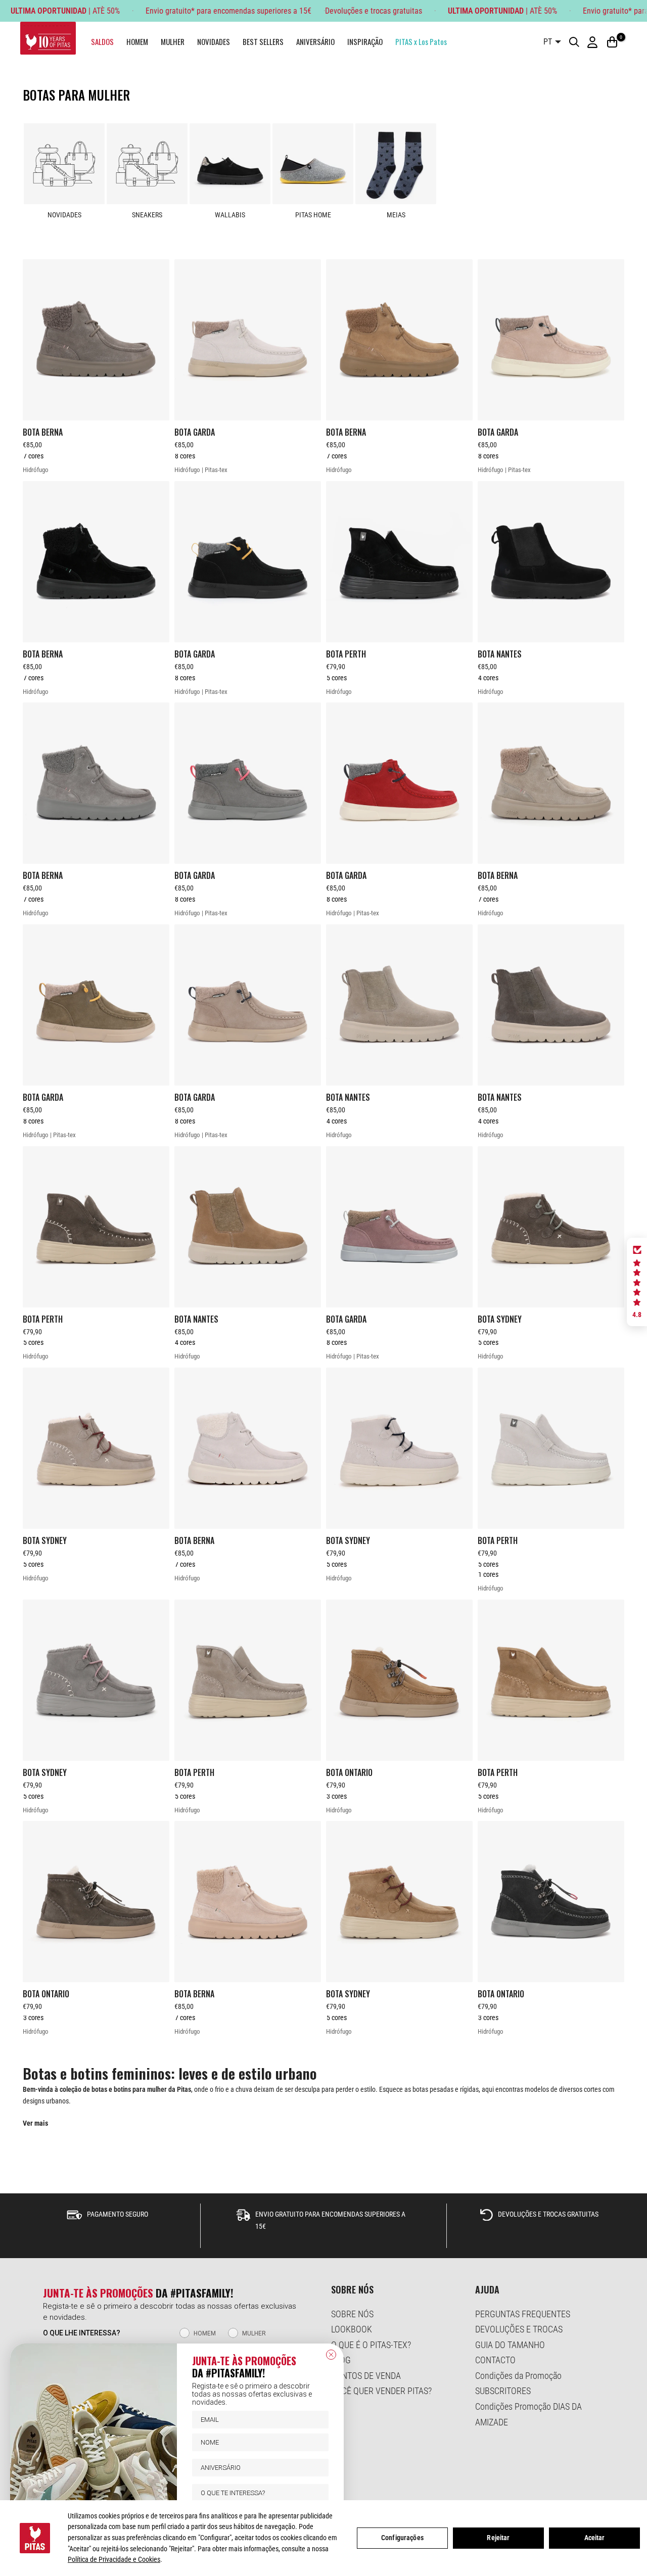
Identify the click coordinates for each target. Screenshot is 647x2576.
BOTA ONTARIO (349, 1772)
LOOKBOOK (352, 2329)
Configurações (402, 2538)
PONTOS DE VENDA (366, 2376)
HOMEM (137, 41)
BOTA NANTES (500, 654)
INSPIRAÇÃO (365, 41)
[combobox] (257, 2493)
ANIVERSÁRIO (315, 41)
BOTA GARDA (195, 432)
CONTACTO (495, 2360)
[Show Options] (319, 2493)
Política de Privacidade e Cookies (114, 2559)
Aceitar (595, 2538)
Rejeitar (498, 2538)
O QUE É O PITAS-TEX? (371, 2345)
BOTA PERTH (346, 654)
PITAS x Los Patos (421, 41)
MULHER (173, 41)
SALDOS (102, 41)
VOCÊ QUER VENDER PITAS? (381, 2391)
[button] (637, 1282)
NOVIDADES (214, 41)
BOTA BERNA (43, 432)
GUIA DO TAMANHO (510, 2345)
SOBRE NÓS (352, 2314)
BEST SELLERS (263, 41)
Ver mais (35, 2123)
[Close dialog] (331, 2355)
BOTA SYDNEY (500, 1319)
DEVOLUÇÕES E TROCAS (519, 2329)
